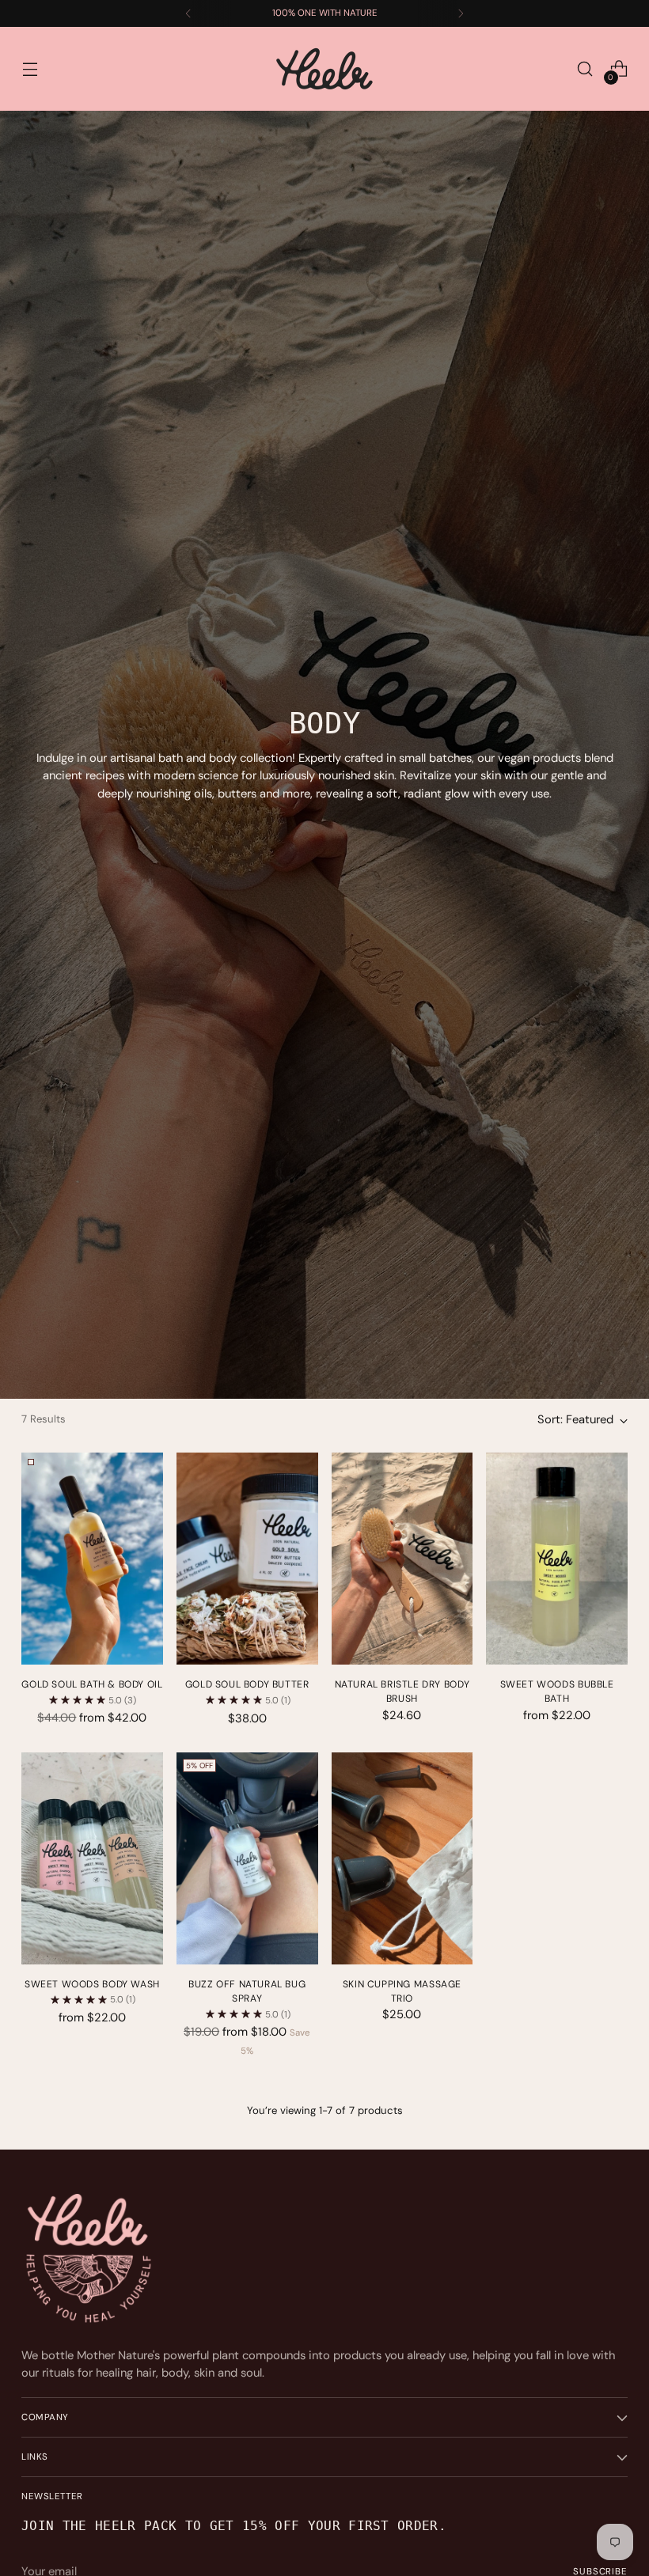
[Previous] (188, 13)
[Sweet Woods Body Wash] (92, 1858)
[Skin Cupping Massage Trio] (402, 1858)
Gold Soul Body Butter (247, 1684)
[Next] (461, 13)
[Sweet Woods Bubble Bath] (557, 1559)
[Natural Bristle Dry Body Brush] (402, 1559)
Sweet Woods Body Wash (92, 1984)
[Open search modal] (585, 69)
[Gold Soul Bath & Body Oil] (92, 1559)
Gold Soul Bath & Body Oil (92, 1684)
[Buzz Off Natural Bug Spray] (247, 1858)
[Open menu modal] (30, 69)
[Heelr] (324, 69)
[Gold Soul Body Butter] (247, 1559)
